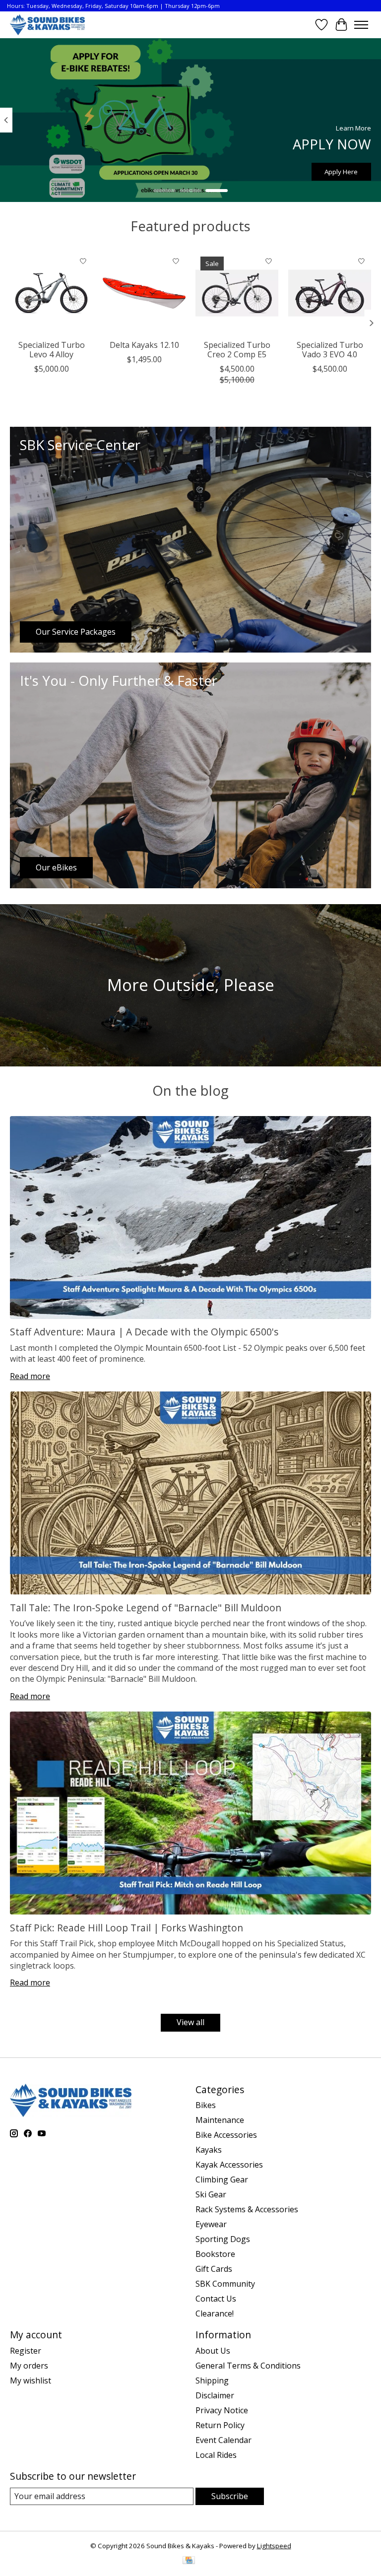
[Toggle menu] (361, 25)
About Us (213, 2351)
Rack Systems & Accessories (247, 2209)
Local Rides (216, 2455)
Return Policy (220, 2425)
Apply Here (341, 171)
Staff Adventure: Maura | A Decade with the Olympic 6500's (144, 1332)
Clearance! (215, 2313)
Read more (30, 1376)
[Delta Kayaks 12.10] (144, 293)
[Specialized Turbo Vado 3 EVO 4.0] (330, 293)
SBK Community (225, 2284)
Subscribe (230, 2496)
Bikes (206, 2105)
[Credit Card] (189, 2561)
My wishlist (31, 2380)
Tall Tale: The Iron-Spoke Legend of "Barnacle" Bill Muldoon (146, 1608)
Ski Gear (211, 2194)
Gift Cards (214, 2269)
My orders (29, 2366)
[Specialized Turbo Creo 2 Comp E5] (237, 293)
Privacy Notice (222, 2410)
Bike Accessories (226, 2135)
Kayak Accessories (229, 2165)
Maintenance (220, 2120)
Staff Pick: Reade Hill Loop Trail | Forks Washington (127, 1928)
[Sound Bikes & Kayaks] (47, 25)
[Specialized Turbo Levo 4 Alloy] (51, 293)
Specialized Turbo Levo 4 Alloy (52, 350)
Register (26, 2351)
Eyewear (211, 2224)
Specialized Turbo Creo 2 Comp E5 (237, 350)
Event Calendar (223, 2440)
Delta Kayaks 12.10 (144, 345)
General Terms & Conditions (248, 2366)
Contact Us (216, 2299)
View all (190, 2022)
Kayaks (209, 2150)
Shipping (212, 2380)
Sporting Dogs (223, 2239)
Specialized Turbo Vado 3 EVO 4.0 (330, 350)
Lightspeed (274, 2546)
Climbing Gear (222, 2180)
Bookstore (215, 2254)
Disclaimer (215, 2395)
